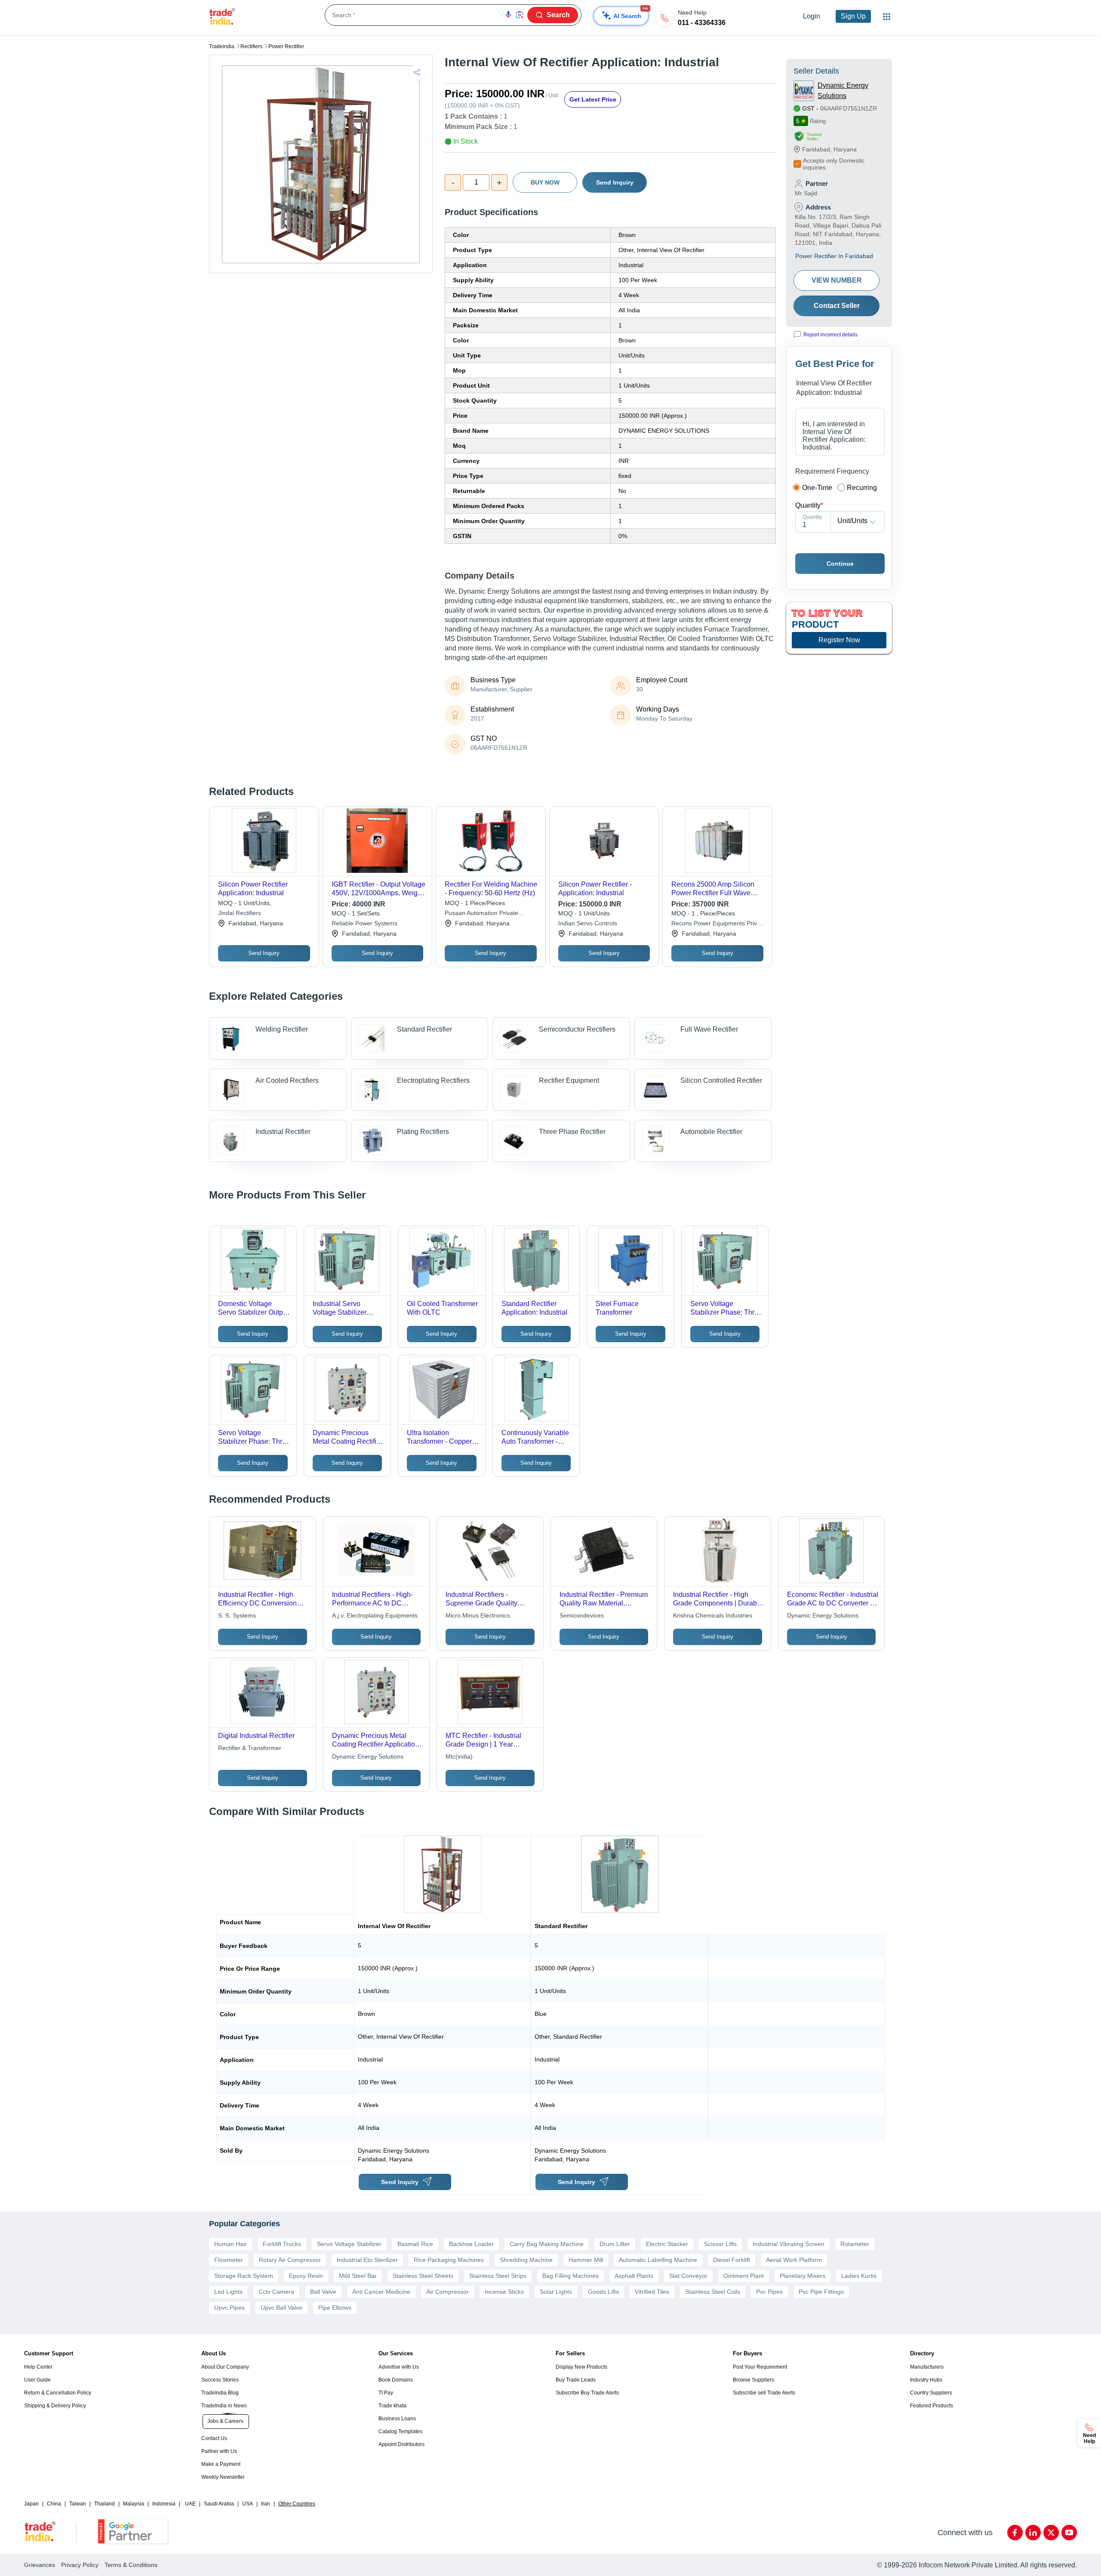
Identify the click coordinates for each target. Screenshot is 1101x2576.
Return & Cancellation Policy (58, 2393)
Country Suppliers (931, 2393)
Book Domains (396, 2380)
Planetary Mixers (803, 2276)
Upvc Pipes (229, 2308)
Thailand (105, 2504)
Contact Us (214, 2438)
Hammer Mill (586, 2260)
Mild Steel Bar (358, 2276)
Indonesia (164, 2504)
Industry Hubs (926, 2380)
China (54, 2504)
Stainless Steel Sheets (423, 2276)
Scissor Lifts (720, 2244)
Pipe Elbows (335, 2308)
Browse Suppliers (753, 2380)
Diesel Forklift (732, 2260)
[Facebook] (1015, 2533)
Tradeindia (222, 46)
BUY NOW (545, 182)
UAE (190, 2504)
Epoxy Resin (306, 2276)
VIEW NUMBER (837, 280)
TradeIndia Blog (220, 2393)
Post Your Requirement (760, 2367)
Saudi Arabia (219, 2504)
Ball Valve (323, 2292)
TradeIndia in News (224, 2406)
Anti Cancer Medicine (381, 2292)
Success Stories (220, 2380)
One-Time (817, 488)
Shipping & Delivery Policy (55, 2406)
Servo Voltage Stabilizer (349, 2244)
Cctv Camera (276, 2292)
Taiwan (78, 2504)
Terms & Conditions (131, 2565)
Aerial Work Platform (794, 2260)
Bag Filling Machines (570, 2276)
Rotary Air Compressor (290, 2260)
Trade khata (392, 2406)
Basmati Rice (415, 2244)
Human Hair (231, 2244)
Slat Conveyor (688, 2276)
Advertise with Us (399, 2367)
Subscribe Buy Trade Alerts (587, 2393)
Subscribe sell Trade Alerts (764, 2393)
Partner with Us (219, 2451)
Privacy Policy (80, 2565)
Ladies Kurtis (859, 2276)
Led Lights (228, 2292)
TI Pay (386, 2393)
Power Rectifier (286, 46)
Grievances (40, 2565)
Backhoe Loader (471, 2244)
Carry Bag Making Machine (547, 2244)
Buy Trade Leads (576, 2380)
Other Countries (297, 2504)
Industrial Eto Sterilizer (367, 2260)
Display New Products (581, 2367)
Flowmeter (229, 2260)
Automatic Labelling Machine (658, 2260)
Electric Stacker (667, 2244)
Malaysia (134, 2504)
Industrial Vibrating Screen (789, 2244)
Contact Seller (837, 306)
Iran (266, 2504)
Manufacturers (927, 2367)
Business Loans (397, 2419)
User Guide (37, 2380)
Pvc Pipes (769, 2292)
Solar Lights (556, 2292)
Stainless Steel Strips (498, 2276)
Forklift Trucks (282, 2244)
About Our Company (225, 2367)
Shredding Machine (526, 2260)
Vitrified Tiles (652, 2292)
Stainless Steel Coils (713, 2292)
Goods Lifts (603, 2292)
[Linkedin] (1033, 2533)
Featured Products (932, 2406)
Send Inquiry (615, 182)
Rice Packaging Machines (449, 2260)
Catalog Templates (400, 2431)
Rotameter (855, 2244)
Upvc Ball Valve (281, 2308)
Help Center (38, 2367)
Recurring (862, 488)
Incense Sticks (504, 2292)
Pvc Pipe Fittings (821, 2292)
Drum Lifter (615, 2244)
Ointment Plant (744, 2276)
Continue (840, 564)
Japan (31, 2504)
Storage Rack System (244, 2276)
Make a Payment (221, 2464)
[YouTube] (1069, 2533)
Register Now (839, 640)
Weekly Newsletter (223, 2477)
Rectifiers (251, 46)
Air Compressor (447, 2292)
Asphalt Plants (634, 2276)
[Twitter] (1051, 2533)
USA (248, 2504)
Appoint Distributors (401, 2444)
